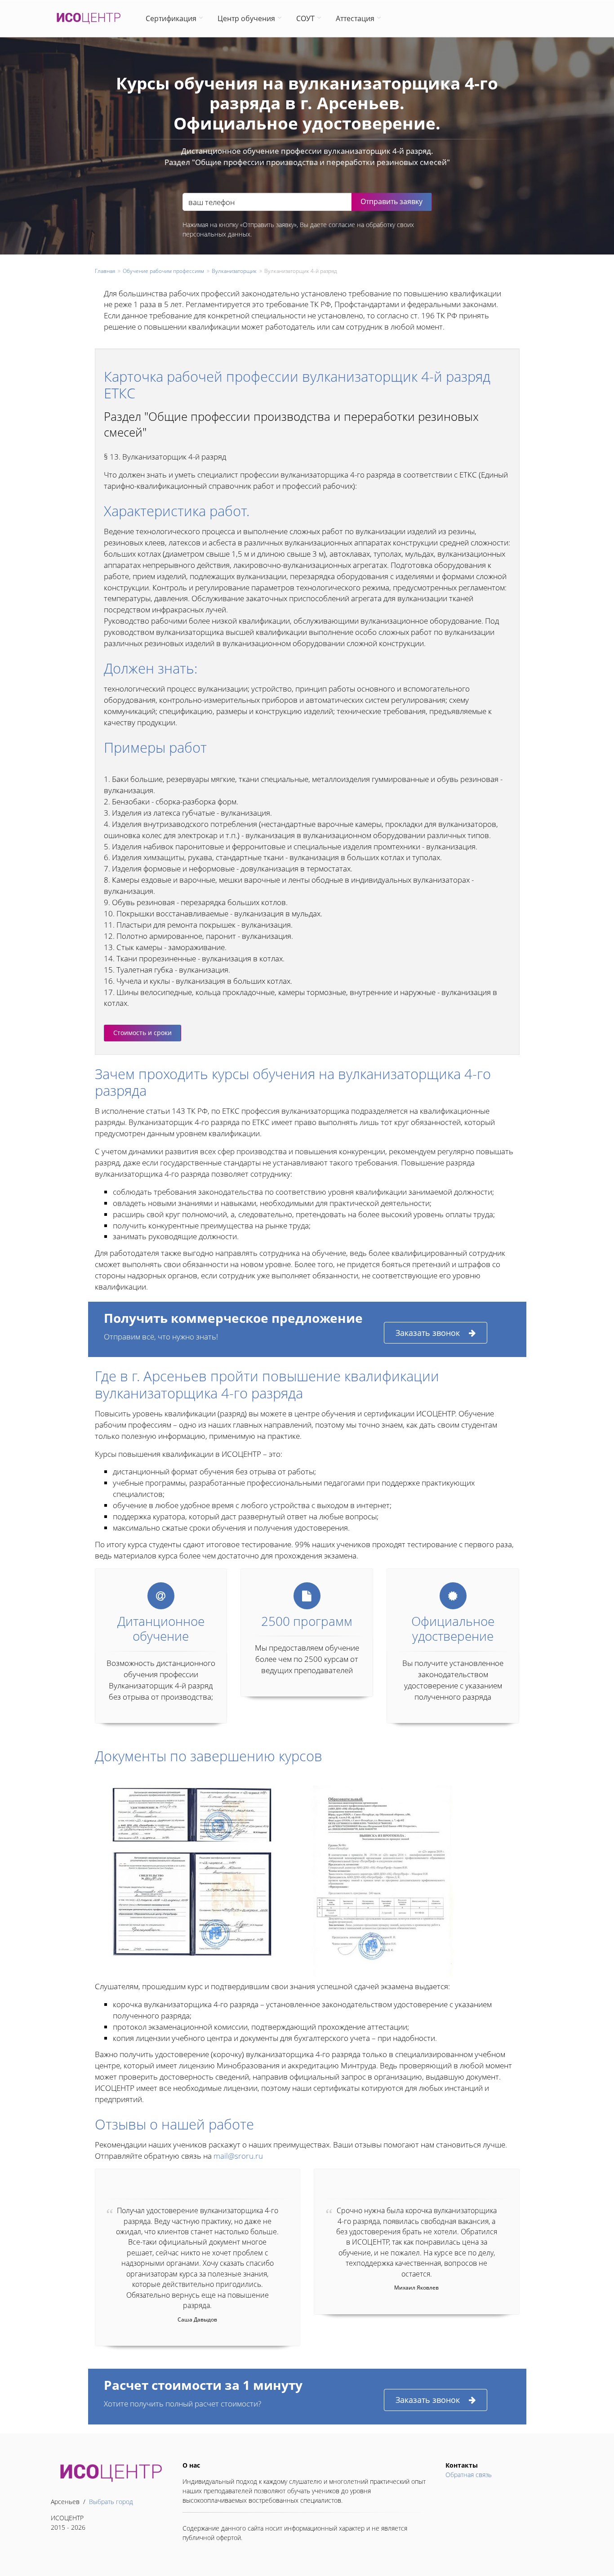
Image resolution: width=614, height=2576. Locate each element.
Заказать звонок (428, 1333)
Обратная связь (469, 2475)
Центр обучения (246, 18)
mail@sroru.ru (238, 2156)
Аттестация (355, 18)
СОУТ (305, 18)
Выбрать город (111, 2502)
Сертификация (171, 18)
